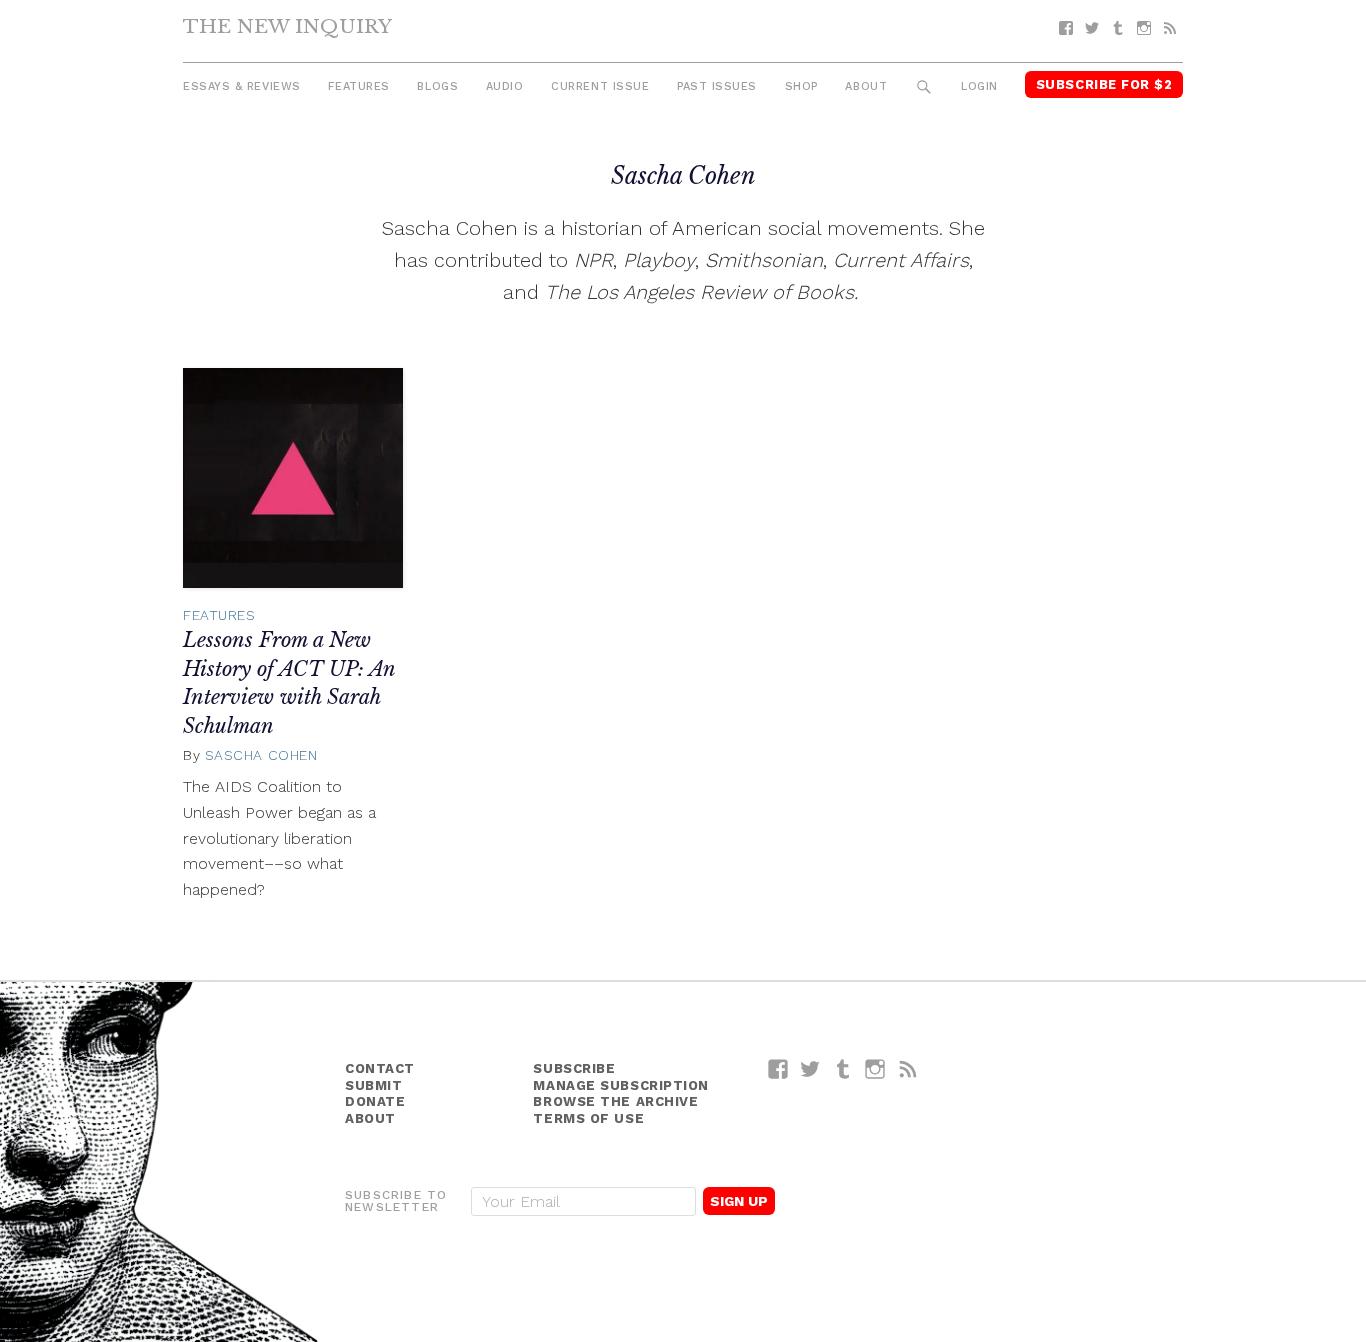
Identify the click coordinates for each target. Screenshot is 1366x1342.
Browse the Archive (615, 1101)
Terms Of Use (588, 1118)
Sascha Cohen (261, 755)
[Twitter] (1092, 28)
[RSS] (1170, 28)
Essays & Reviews (242, 86)
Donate (375, 1101)
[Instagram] (1144, 28)
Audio (505, 86)
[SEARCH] (924, 87)
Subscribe (574, 1068)
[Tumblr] (1118, 28)
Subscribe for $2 (1104, 84)
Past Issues (717, 86)
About (866, 86)
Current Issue (600, 86)
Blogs (437, 86)
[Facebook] (1066, 28)
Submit (373, 1085)
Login (979, 86)
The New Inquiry (287, 26)
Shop (801, 86)
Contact (380, 1068)
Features (358, 86)
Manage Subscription (620, 1085)
